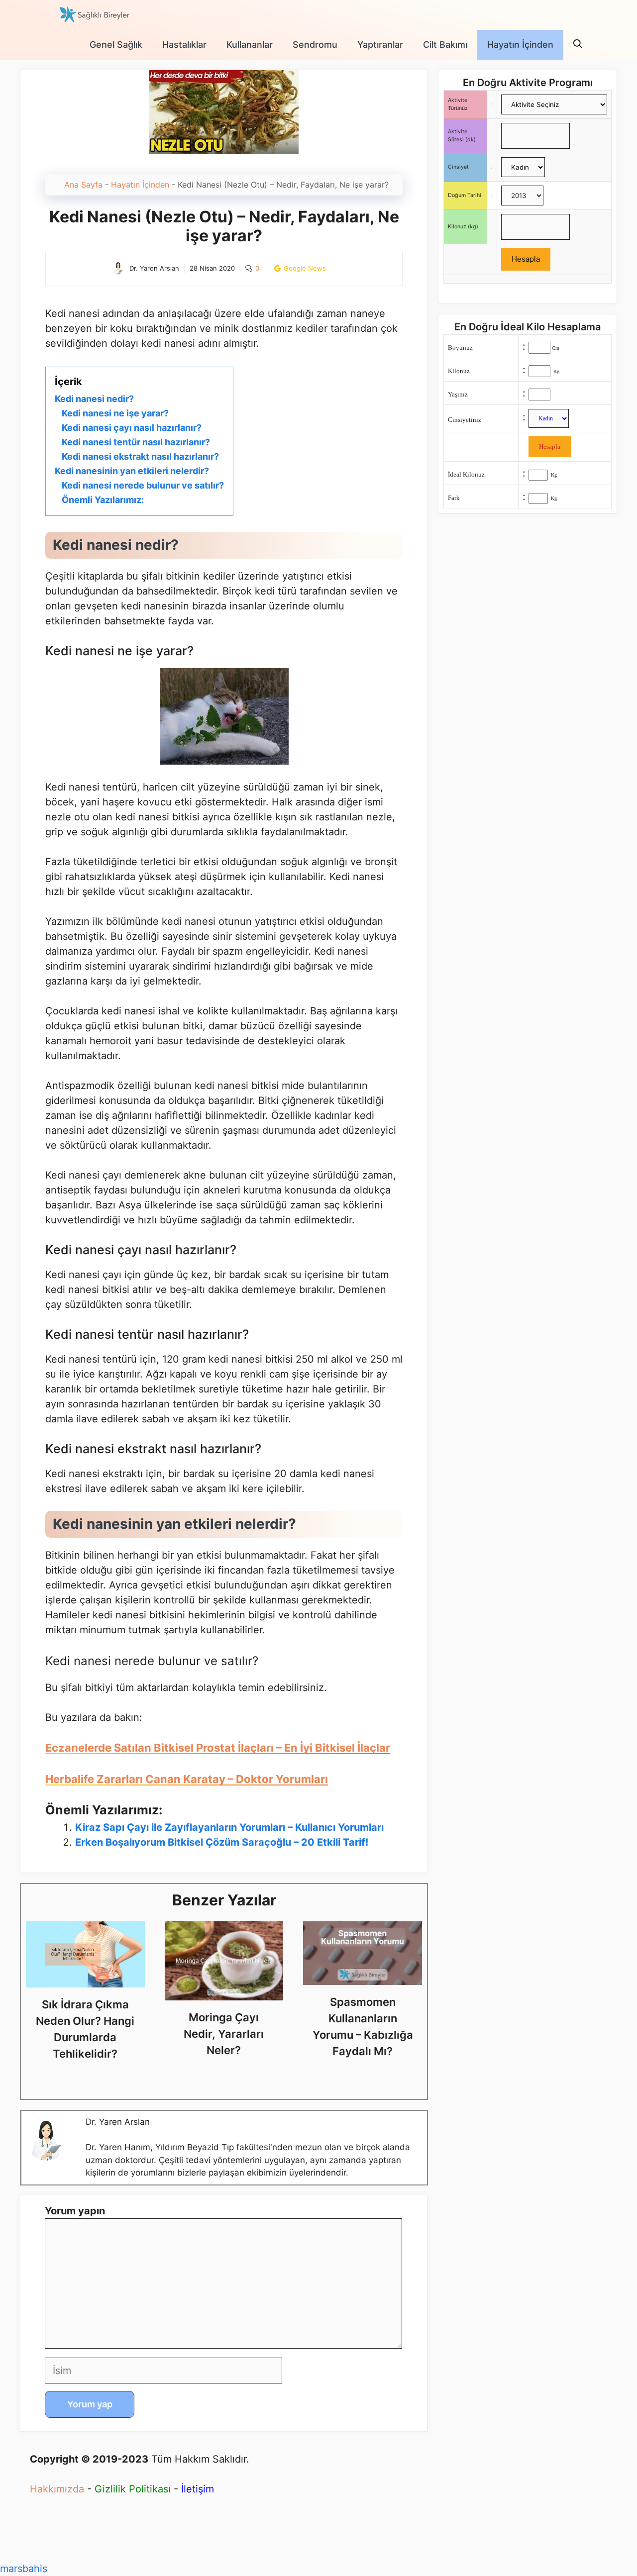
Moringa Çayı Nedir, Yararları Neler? (224, 2034)
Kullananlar (250, 45)
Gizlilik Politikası (133, 2489)
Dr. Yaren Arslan (118, 2122)
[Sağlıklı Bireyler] (95, 15)
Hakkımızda (57, 2489)
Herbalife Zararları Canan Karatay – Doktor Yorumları (187, 1779)
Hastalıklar (184, 45)
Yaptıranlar (380, 45)
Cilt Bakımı (445, 45)
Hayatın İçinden (520, 45)
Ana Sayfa (83, 185)
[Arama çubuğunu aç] (578, 45)
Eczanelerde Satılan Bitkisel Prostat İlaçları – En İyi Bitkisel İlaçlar (218, 1748)
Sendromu (315, 45)
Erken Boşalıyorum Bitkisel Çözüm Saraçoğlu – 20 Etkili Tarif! (222, 1842)
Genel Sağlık (116, 45)
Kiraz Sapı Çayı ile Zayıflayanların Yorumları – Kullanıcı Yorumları (229, 1827)
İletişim (198, 2489)
